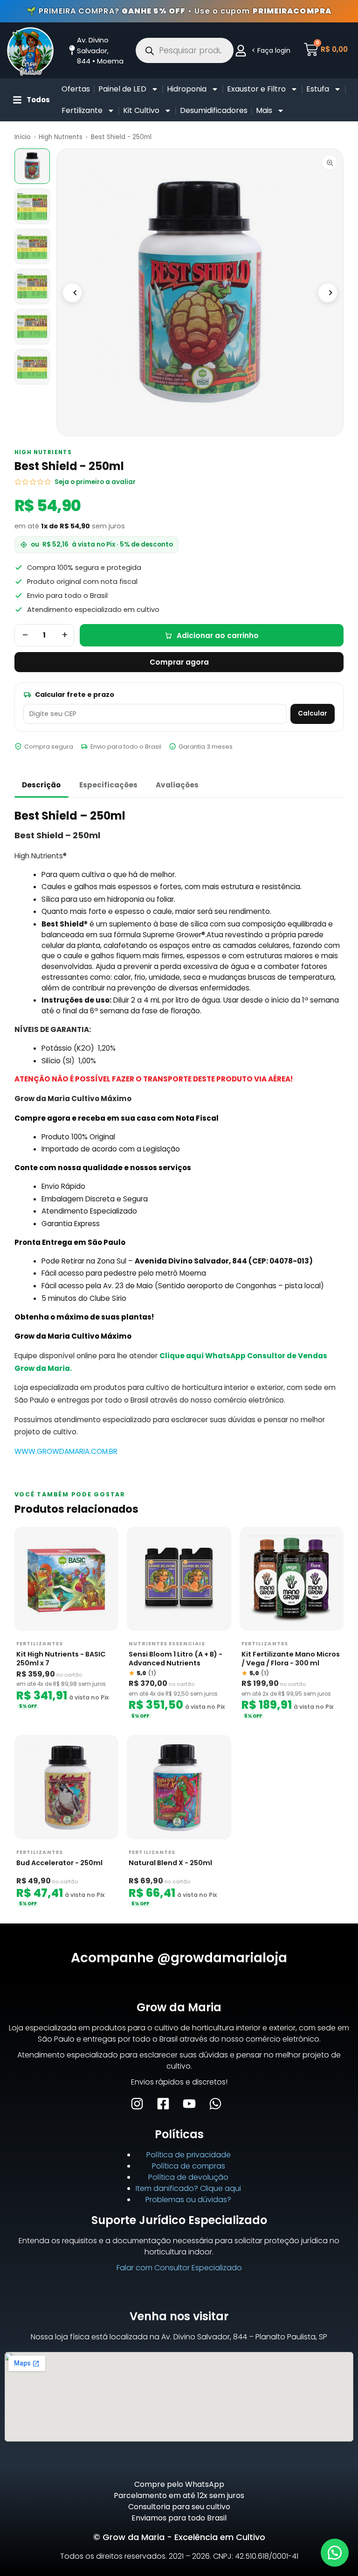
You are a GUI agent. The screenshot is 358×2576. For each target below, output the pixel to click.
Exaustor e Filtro (256, 89)
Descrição (41, 785)
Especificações (108, 785)
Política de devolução (188, 2177)
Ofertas (76, 89)
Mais (264, 110)
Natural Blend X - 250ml (170, 1863)
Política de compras (189, 2166)
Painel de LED (122, 89)
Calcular (313, 713)
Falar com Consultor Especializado (179, 2268)
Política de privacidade (189, 2155)
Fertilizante (82, 110)
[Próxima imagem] (328, 293)
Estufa (318, 89)
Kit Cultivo (141, 110)
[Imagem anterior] (72, 293)
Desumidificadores (214, 110)
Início (23, 137)
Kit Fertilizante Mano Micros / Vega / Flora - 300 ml (291, 1659)
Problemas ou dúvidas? (188, 2200)
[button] (335, 2553)
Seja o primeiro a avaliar (95, 482)
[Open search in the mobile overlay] (185, 50)
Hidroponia (187, 89)
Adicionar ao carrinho (218, 635)
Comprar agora (179, 662)
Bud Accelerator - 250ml (59, 1863)
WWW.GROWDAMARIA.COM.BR (66, 1451)
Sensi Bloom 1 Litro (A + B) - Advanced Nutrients (176, 1659)
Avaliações (177, 785)
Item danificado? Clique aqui (188, 2188)
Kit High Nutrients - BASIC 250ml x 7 (61, 1659)
